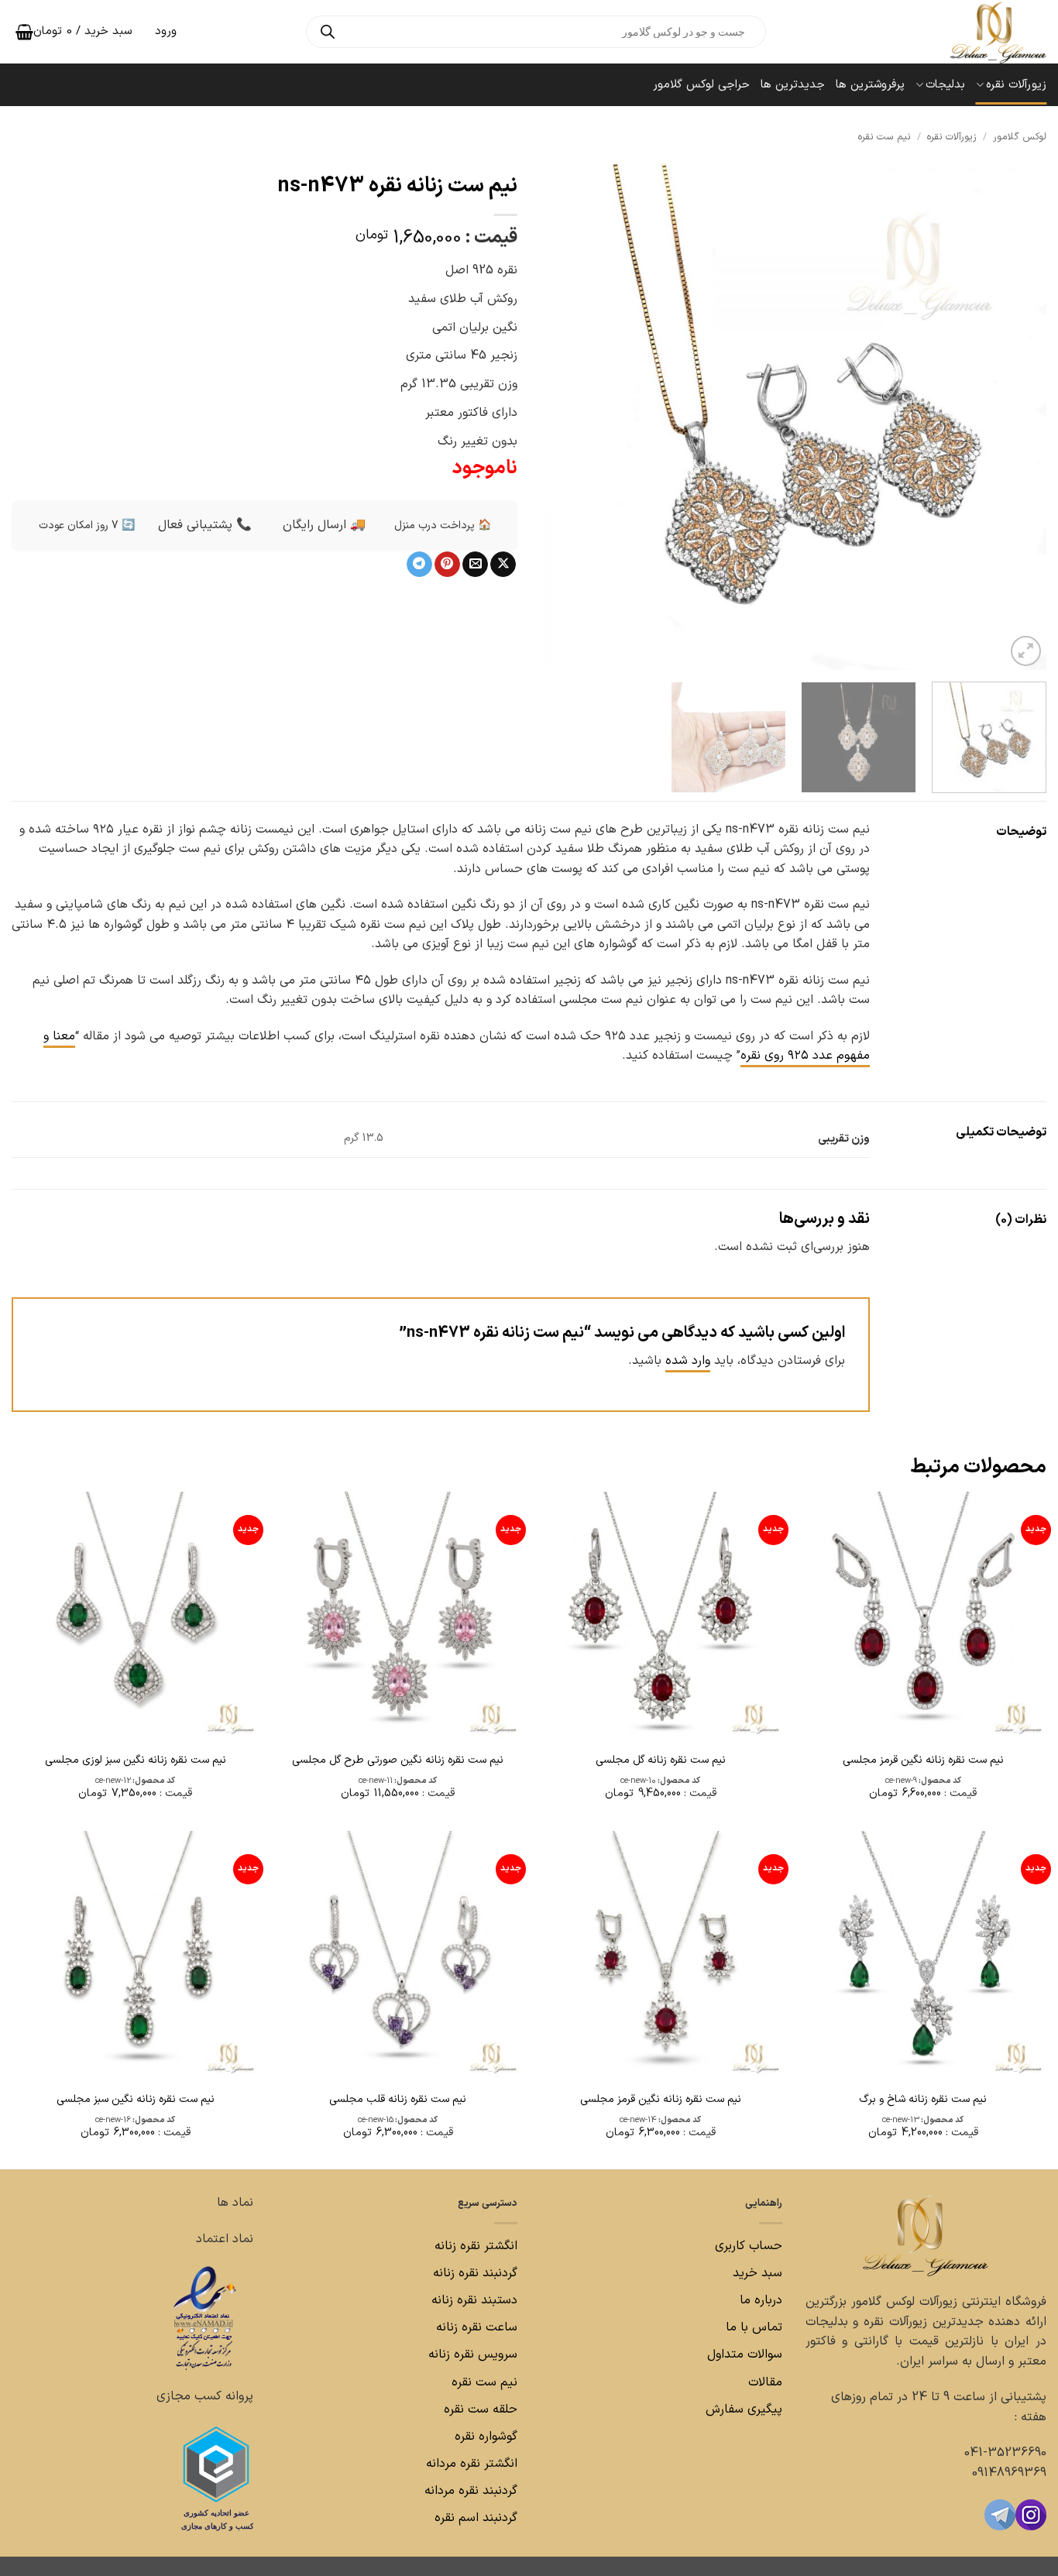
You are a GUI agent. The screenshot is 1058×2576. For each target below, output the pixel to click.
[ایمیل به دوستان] (475, 565)
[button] (1026, 651)
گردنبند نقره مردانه (469, 2491)
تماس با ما (752, 2327)
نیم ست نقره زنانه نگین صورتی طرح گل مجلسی (398, 1760)
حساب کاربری (749, 2246)
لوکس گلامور (1020, 137)
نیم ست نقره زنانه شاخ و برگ (923, 2100)
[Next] (559, 417)
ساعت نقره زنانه (477, 2327)
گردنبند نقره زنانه (475, 2273)
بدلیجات (945, 85)
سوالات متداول (743, 2354)
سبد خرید (757, 2273)
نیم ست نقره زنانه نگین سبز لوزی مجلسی (136, 1760)
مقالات (765, 2382)
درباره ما (761, 2300)
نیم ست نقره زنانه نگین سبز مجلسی (136, 2100)
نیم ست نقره (884, 137)
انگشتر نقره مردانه (472, 2464)
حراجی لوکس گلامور (701, 85)
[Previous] (1017, 417)
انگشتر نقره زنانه (476, 2246)
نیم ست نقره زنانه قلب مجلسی (398, 2100)
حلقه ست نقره (479, 2409)
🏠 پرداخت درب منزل (443, 526)
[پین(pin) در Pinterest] (447, 565)
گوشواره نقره (484, 2437)
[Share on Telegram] (419, 565)
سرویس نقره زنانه (473, 2354)
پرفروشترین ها (870, 85)
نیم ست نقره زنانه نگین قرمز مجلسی (923, 1760)
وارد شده (688, 1361)
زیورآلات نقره (1016, 85)
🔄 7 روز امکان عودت (87, 526)
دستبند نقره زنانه (474, 2300)
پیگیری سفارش (744, 2409)
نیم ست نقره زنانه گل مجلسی (661, 1760)
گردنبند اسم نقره (476, 2518)
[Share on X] (503, 565)
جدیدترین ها (793, 85)
